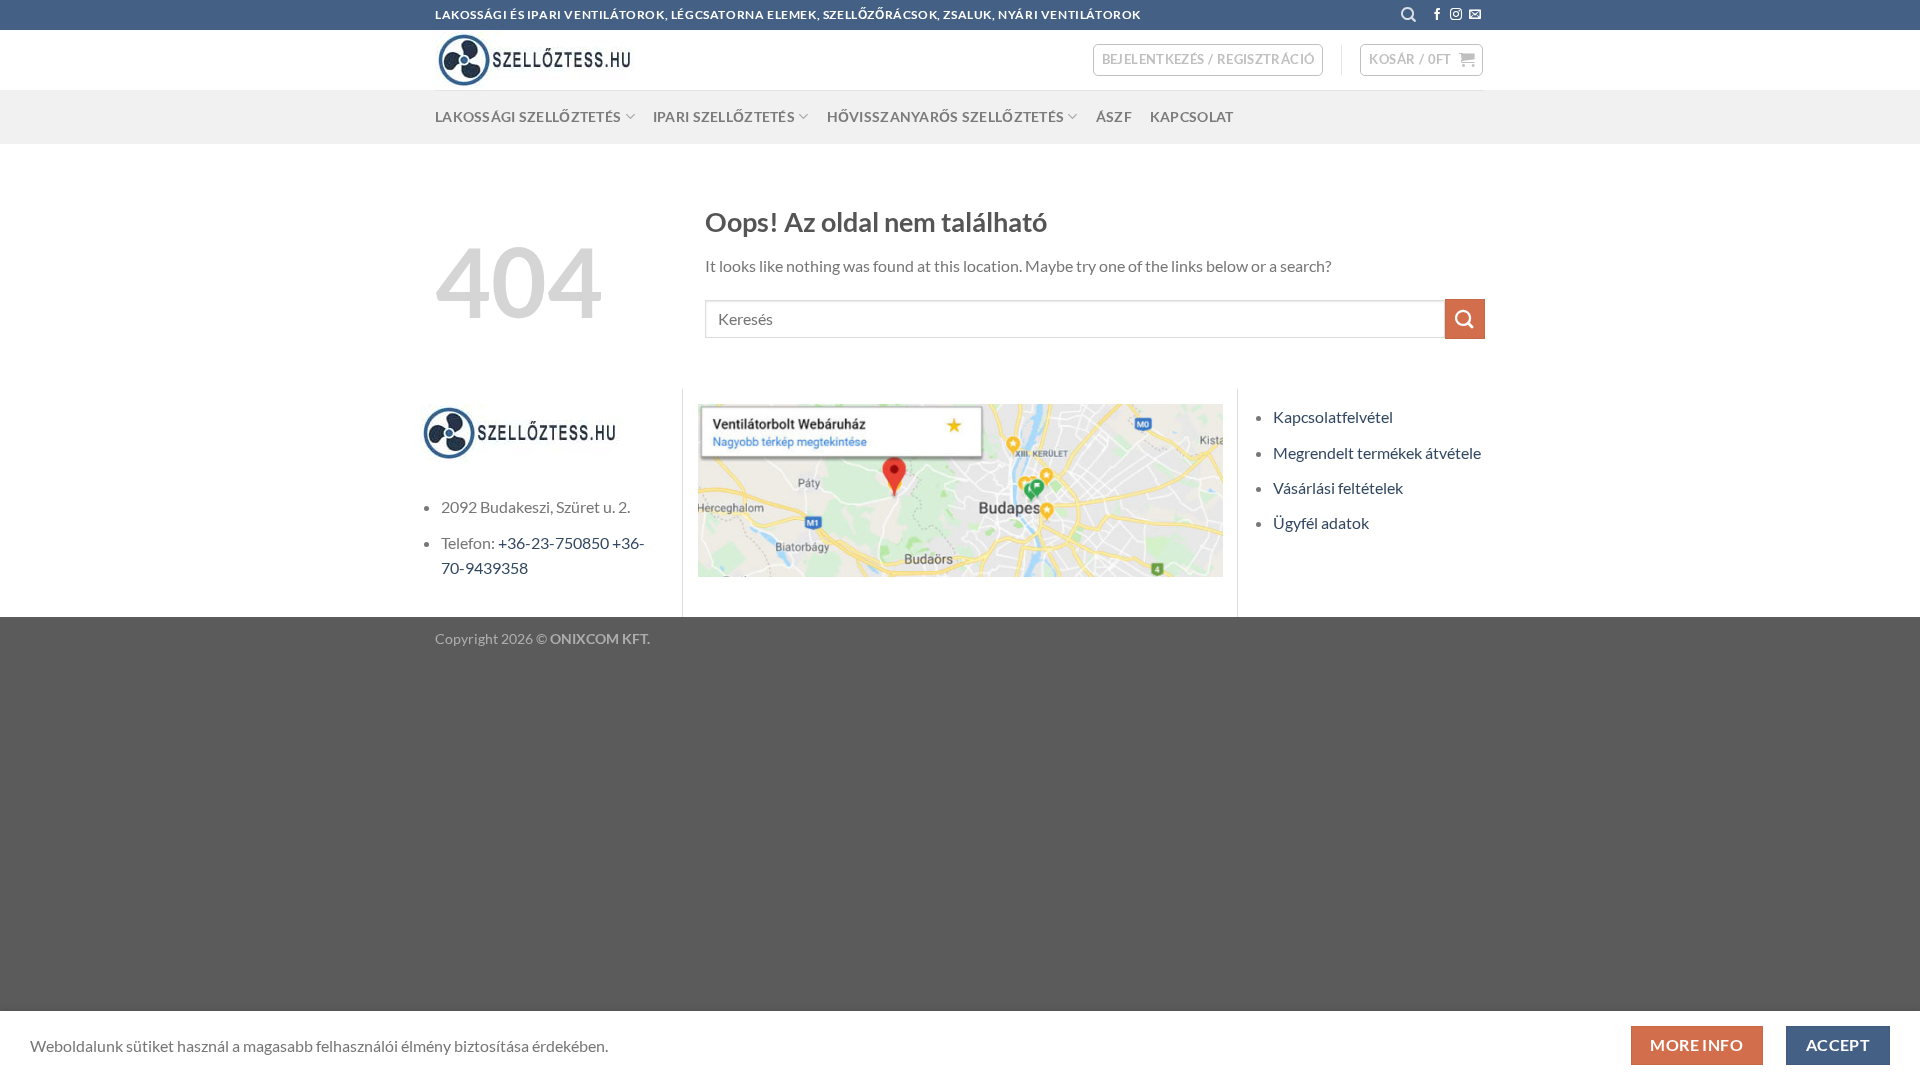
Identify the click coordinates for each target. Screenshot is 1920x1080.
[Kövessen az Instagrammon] (1456, 15)
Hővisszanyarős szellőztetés (946, 116)
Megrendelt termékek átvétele (1377, 452)
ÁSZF (1114, 116)
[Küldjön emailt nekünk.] (1475, 15)
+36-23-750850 (553, 542)
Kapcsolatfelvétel (1333, 416)
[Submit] (1465, 318)
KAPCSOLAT (1192, 116)
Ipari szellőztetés (724, 116)
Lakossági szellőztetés (528, 116)
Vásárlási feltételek (1338, 487)
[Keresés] (1408, 15)
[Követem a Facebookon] (1437, 15)
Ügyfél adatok (1321, 522)
